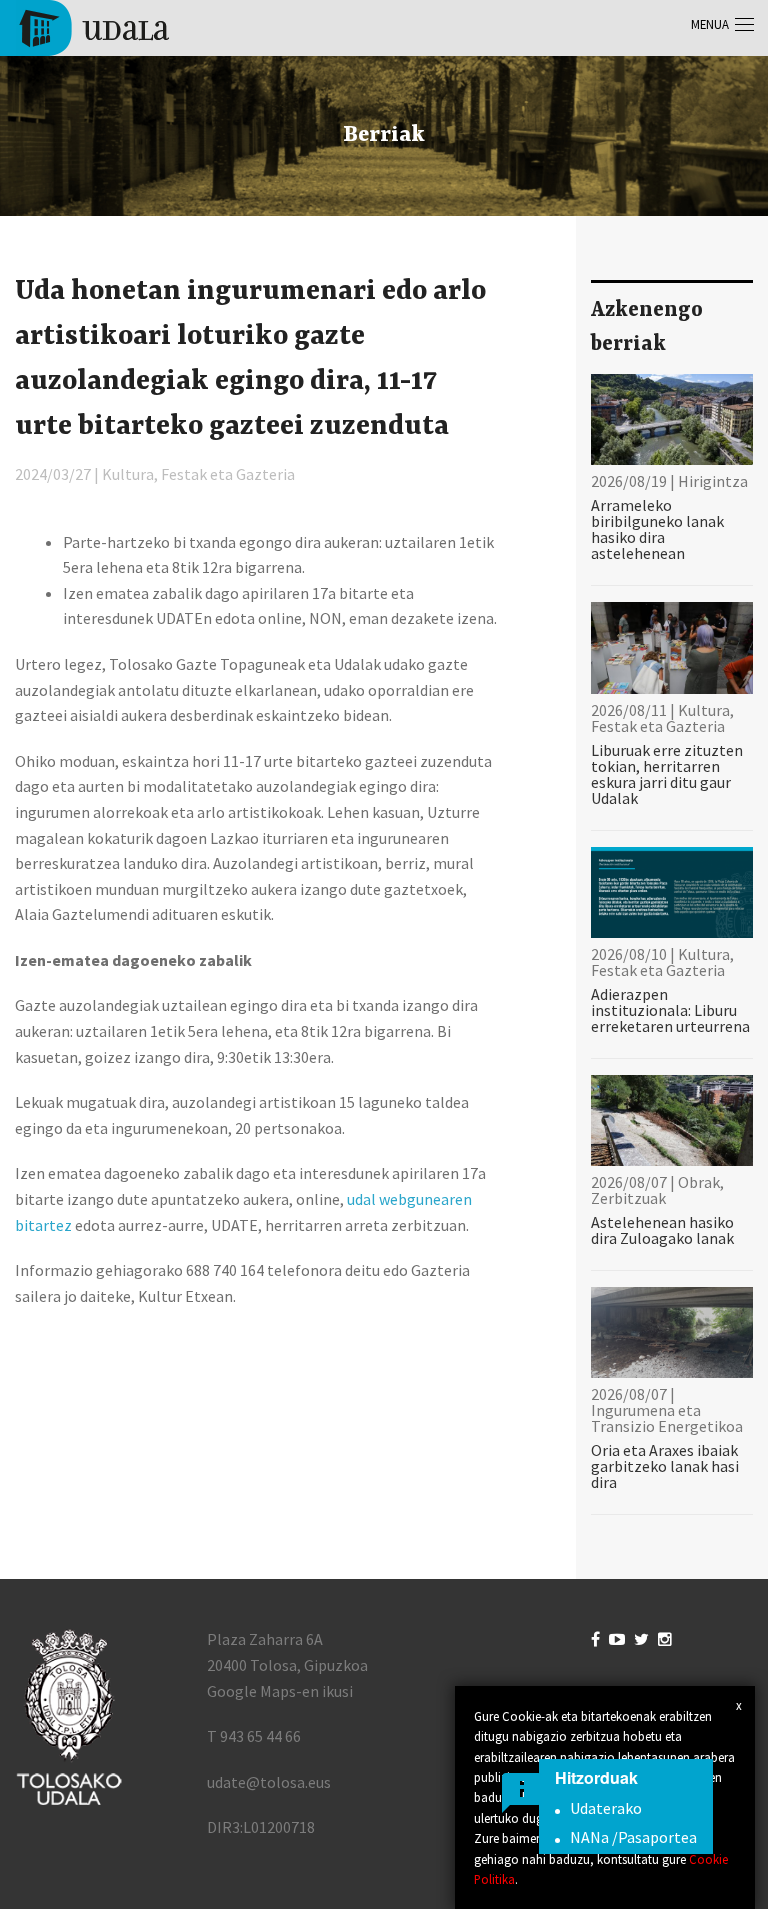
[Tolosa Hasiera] (92, 26)
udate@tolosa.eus (269, 1782)
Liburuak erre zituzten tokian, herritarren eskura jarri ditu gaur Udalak (667, 774)
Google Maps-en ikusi (280, 1691)
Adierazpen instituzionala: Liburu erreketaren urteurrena (670, 1010)
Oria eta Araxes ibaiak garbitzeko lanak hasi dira (665, 1466)
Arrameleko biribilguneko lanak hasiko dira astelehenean (657, 529)
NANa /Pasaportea (633, 1837)
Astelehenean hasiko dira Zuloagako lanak (662, 1230)
